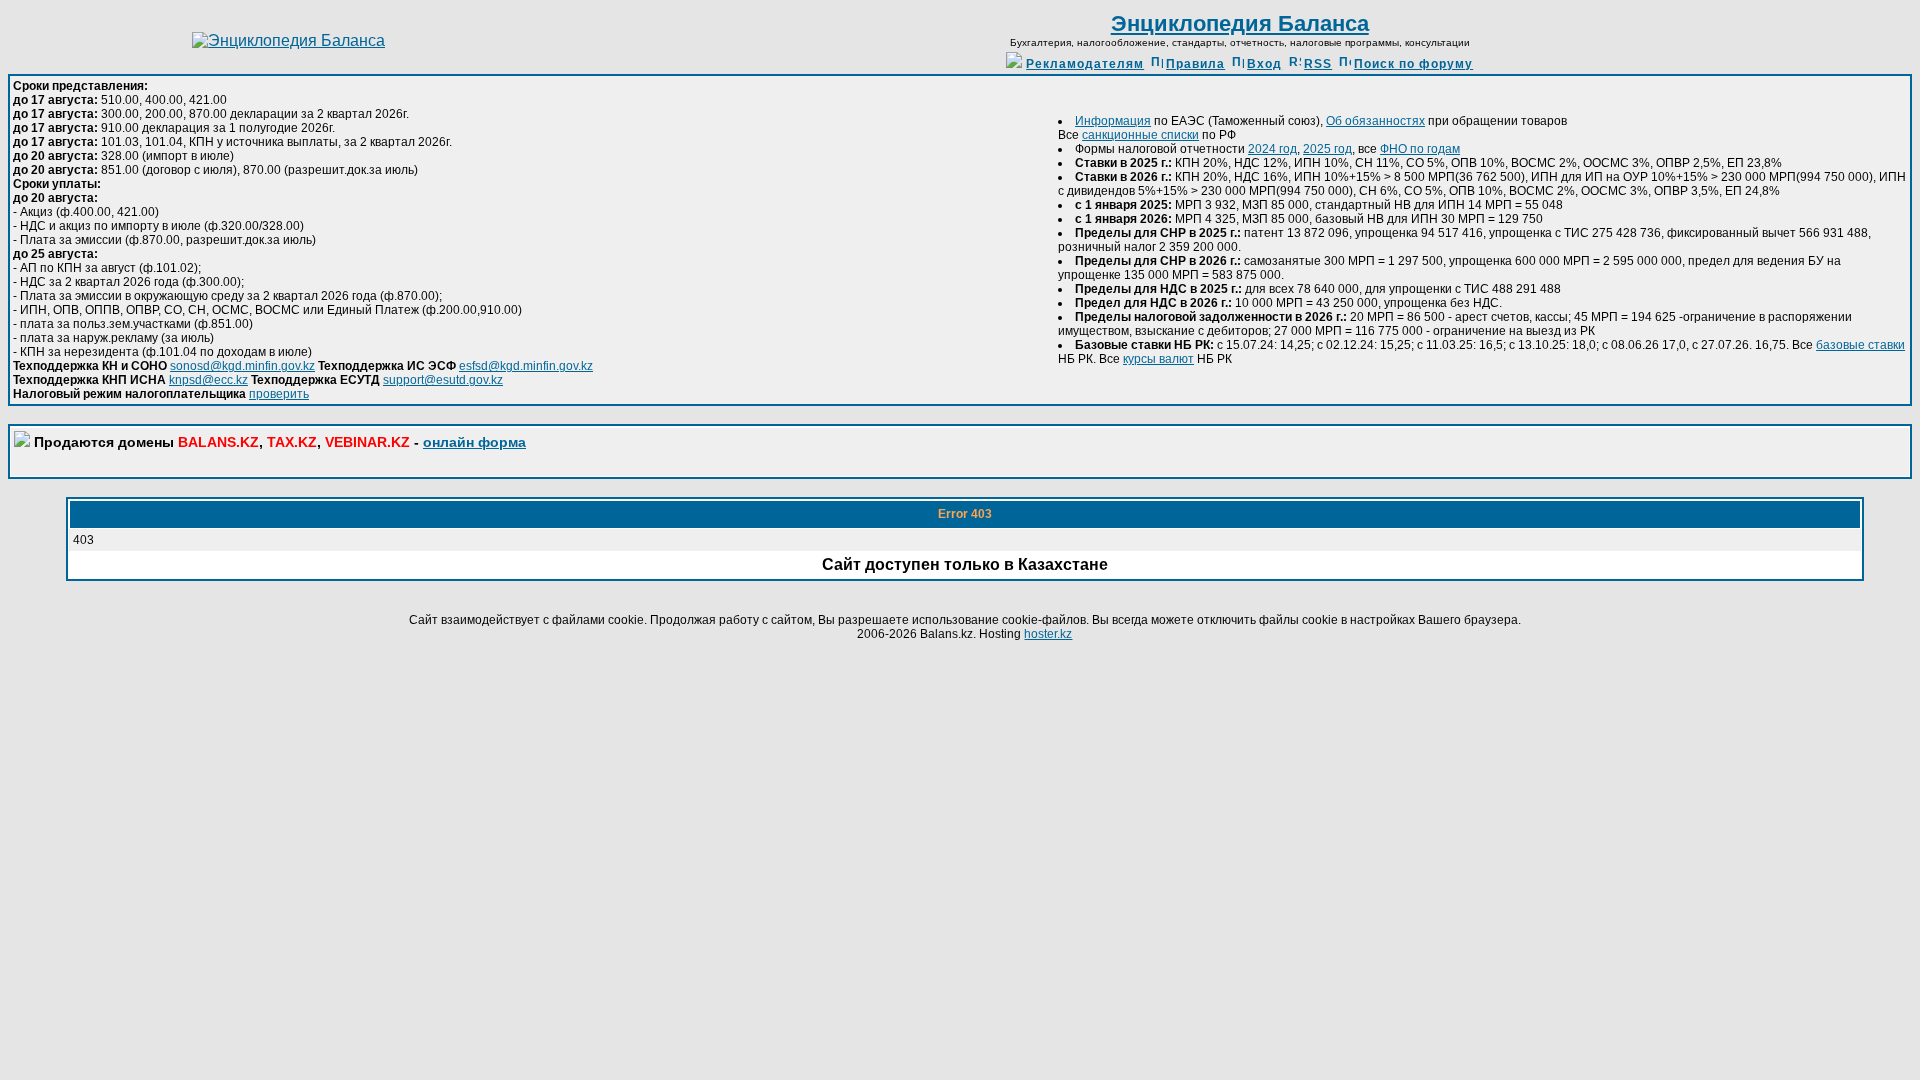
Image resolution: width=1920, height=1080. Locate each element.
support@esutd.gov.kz (443, 380)
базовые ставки (1860, 345)
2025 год (1327, 149)
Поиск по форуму (1413, 64)
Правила (1195, 64)
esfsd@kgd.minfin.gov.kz (526, 366)
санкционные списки (1140, 135)
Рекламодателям (1085, 64)
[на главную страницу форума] (288, 40)
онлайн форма (474, 442)
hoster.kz (1048, 634)
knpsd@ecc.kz (208, 380)
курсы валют (1158, 359)
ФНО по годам (1420, 149)
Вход (1264, 64)
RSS (1318, 64)
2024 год (1272, 149)
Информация (1113, 121)
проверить (279, 394)
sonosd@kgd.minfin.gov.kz (242, 366)
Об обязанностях (1375, 121)
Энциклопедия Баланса (1240, 23)
